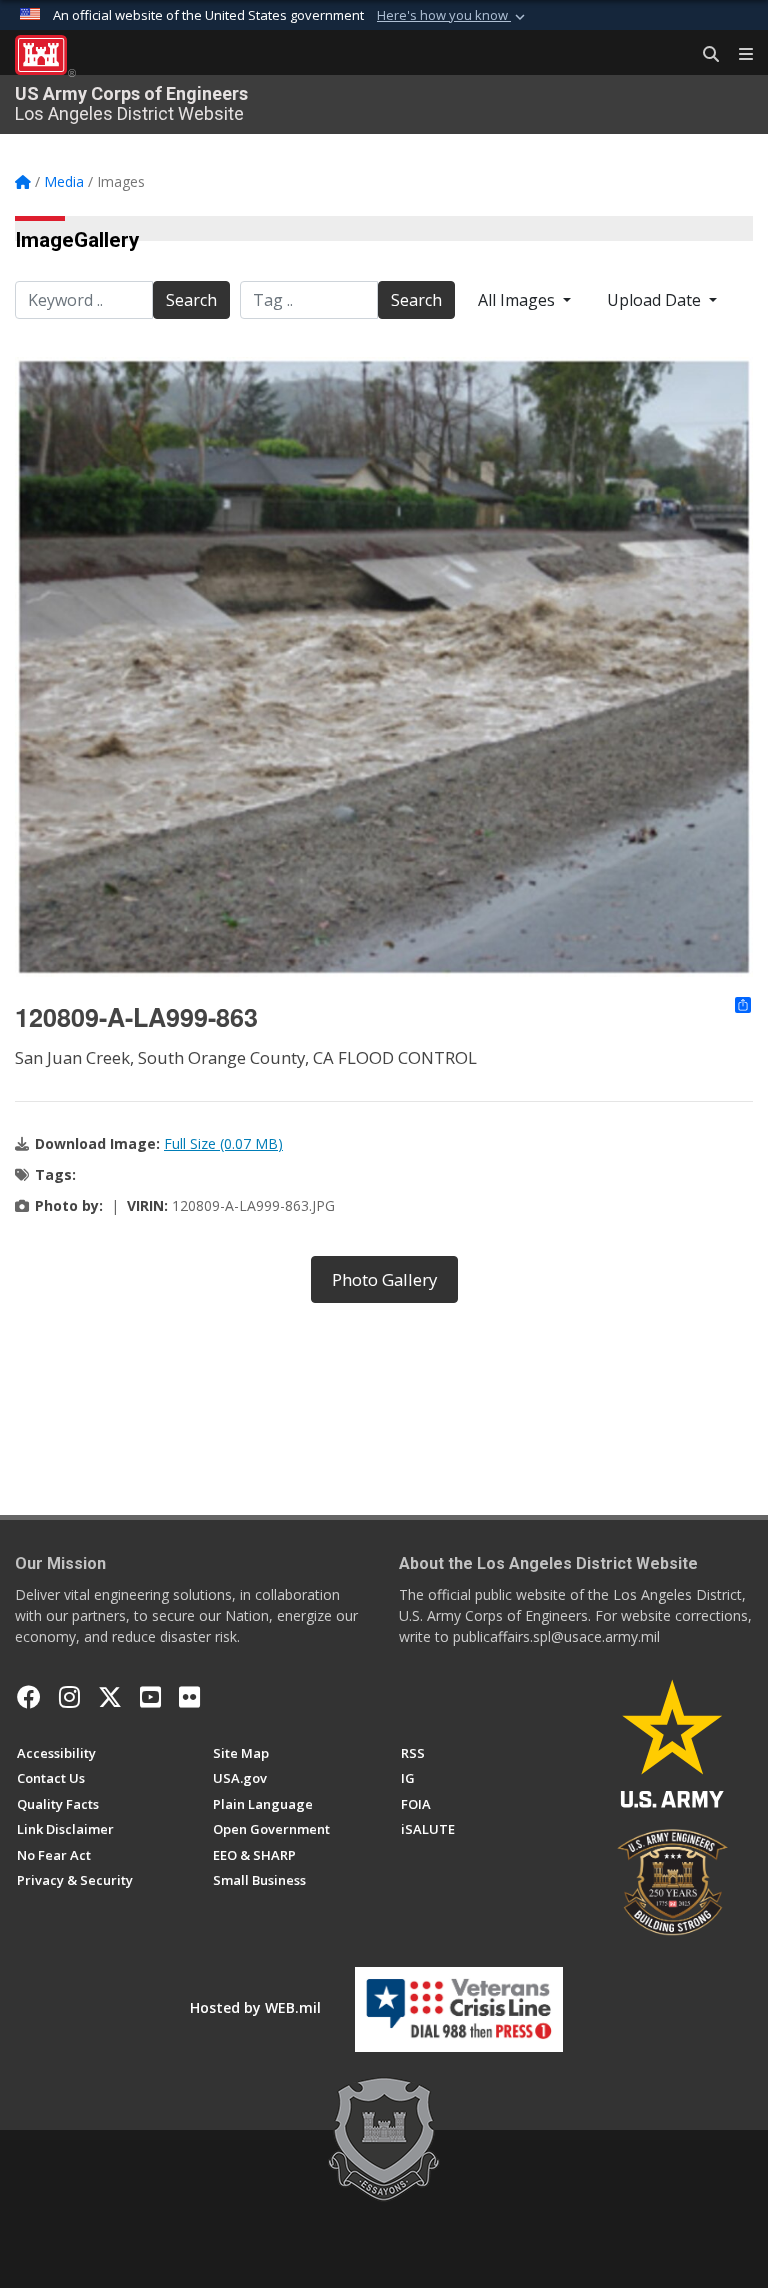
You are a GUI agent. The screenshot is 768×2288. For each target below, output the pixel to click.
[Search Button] (704, 55)
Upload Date (656, 300)
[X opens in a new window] (110, 1697)
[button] (453, 16)
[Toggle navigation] (738, 55)
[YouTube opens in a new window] (150, 1697)
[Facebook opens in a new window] (29, 1697)
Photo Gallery (384, 1279)
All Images (518, 300)
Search (191, 300)
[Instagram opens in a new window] (69, 1697)
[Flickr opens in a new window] (189, 1697)
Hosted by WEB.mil (255, 2007)
